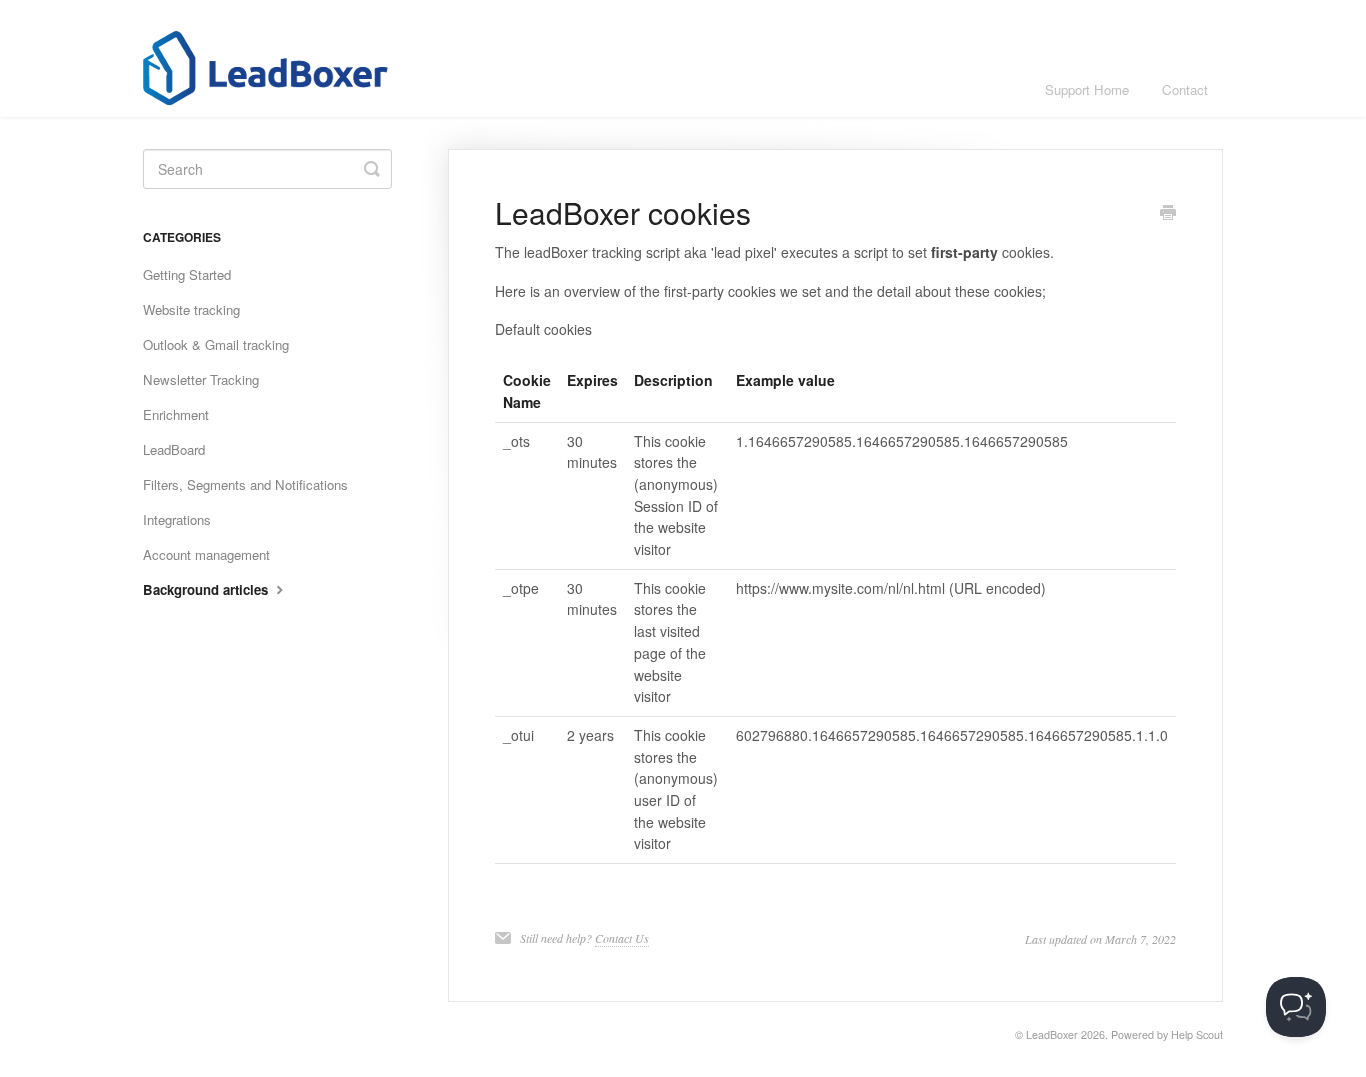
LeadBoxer (1052, 1034)
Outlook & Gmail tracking (216, 344)
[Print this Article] (1168, 214)
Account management (206, 554)
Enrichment (176, 414)
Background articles (207, 589)
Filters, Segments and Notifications (245, 484)
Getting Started (187, 274)
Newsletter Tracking (201, 379)
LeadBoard (174, 449)
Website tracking (191, 309)
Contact (1185, 89)
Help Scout (1197, 1034)
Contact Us (622, 938)
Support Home (1087, 89)
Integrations (177, 519)
